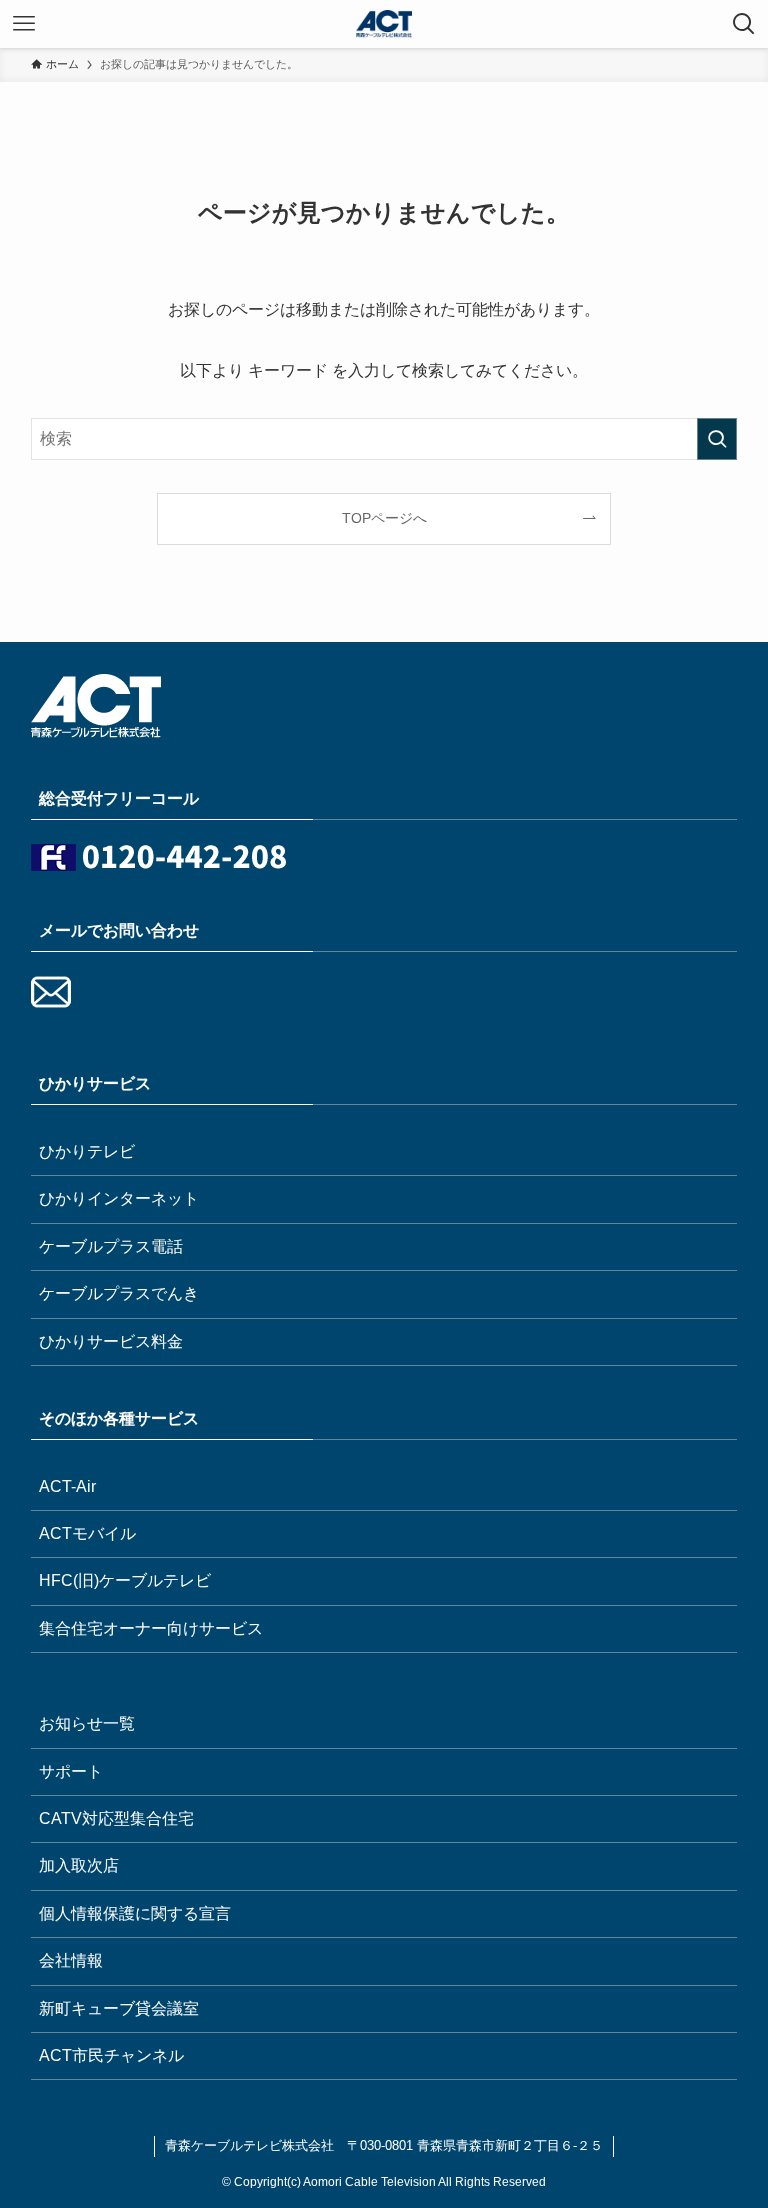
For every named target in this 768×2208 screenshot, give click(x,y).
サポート (71, 1771)
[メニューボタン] (24, 24)
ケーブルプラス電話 (111, 1246)
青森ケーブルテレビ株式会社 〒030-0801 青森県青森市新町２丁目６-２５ (384, 2145)
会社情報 (71, 1960)
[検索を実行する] (717, 439)
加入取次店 (79, 1865)
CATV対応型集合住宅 (116, 1818)
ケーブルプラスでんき (119, 1293)
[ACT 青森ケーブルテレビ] (384, 24)
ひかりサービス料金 (111, 1341)
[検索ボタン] (744, 24)
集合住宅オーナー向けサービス (151, 1628)
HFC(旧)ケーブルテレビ (125, 1580)
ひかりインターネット (119, 1198)
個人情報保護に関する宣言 (135, 1913)
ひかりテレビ (87, 1151)
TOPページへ (384, 518)
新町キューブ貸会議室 (119, 2008)
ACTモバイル (87, 1533)
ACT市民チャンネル (111, 2055)
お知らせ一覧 (87, 1723)
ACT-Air (67, 1486)
